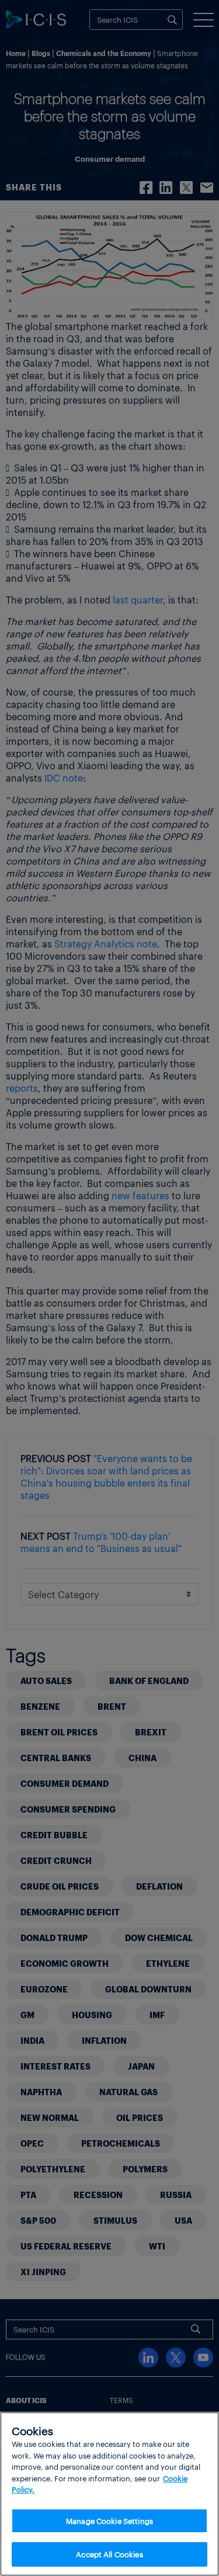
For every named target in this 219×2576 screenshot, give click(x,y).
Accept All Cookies (109, 2554)
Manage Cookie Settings (109, 2521)
